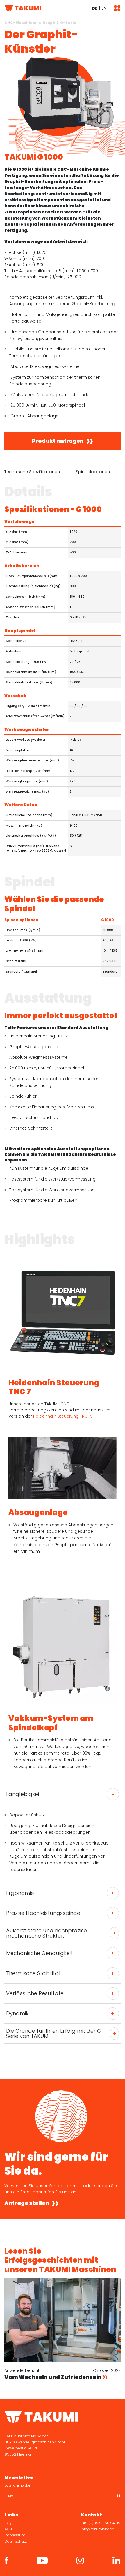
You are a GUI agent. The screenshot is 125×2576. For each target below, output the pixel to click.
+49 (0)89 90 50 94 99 (101, 2523)
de (95, 8)
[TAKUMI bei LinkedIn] (116, 2560)
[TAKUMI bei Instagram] (80, 2560)
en (104, 8)
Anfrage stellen (27, 2203)
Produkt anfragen (58, 441)
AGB (8, 2529)
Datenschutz (16, 2541)
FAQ (8, 2523)
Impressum (15, 2535)
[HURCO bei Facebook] (7, 2560)
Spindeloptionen (93, 472)
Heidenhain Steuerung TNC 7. (63, 1416)
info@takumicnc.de (98, 2529)
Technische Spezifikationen (32, 472)
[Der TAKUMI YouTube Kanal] (42, 2560)
